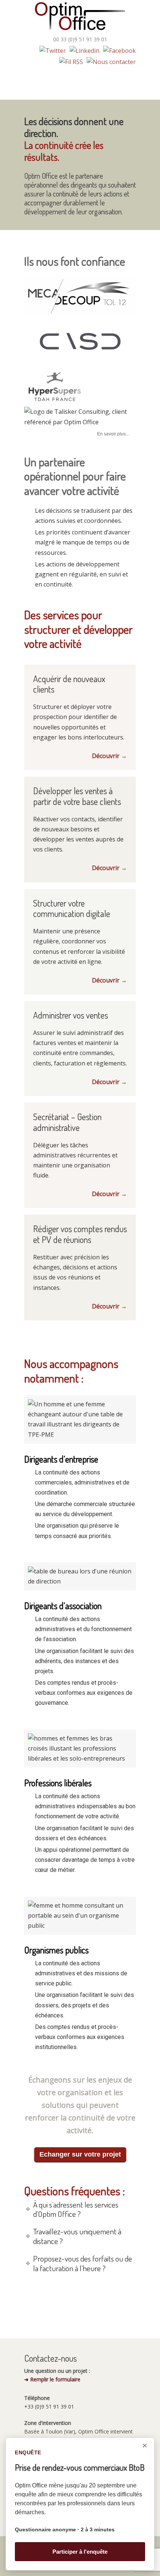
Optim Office (80, 17)
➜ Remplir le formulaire (52, 2379)
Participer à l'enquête (80, 2552)
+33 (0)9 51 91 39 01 (49, 2406)
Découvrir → (109, 756)
